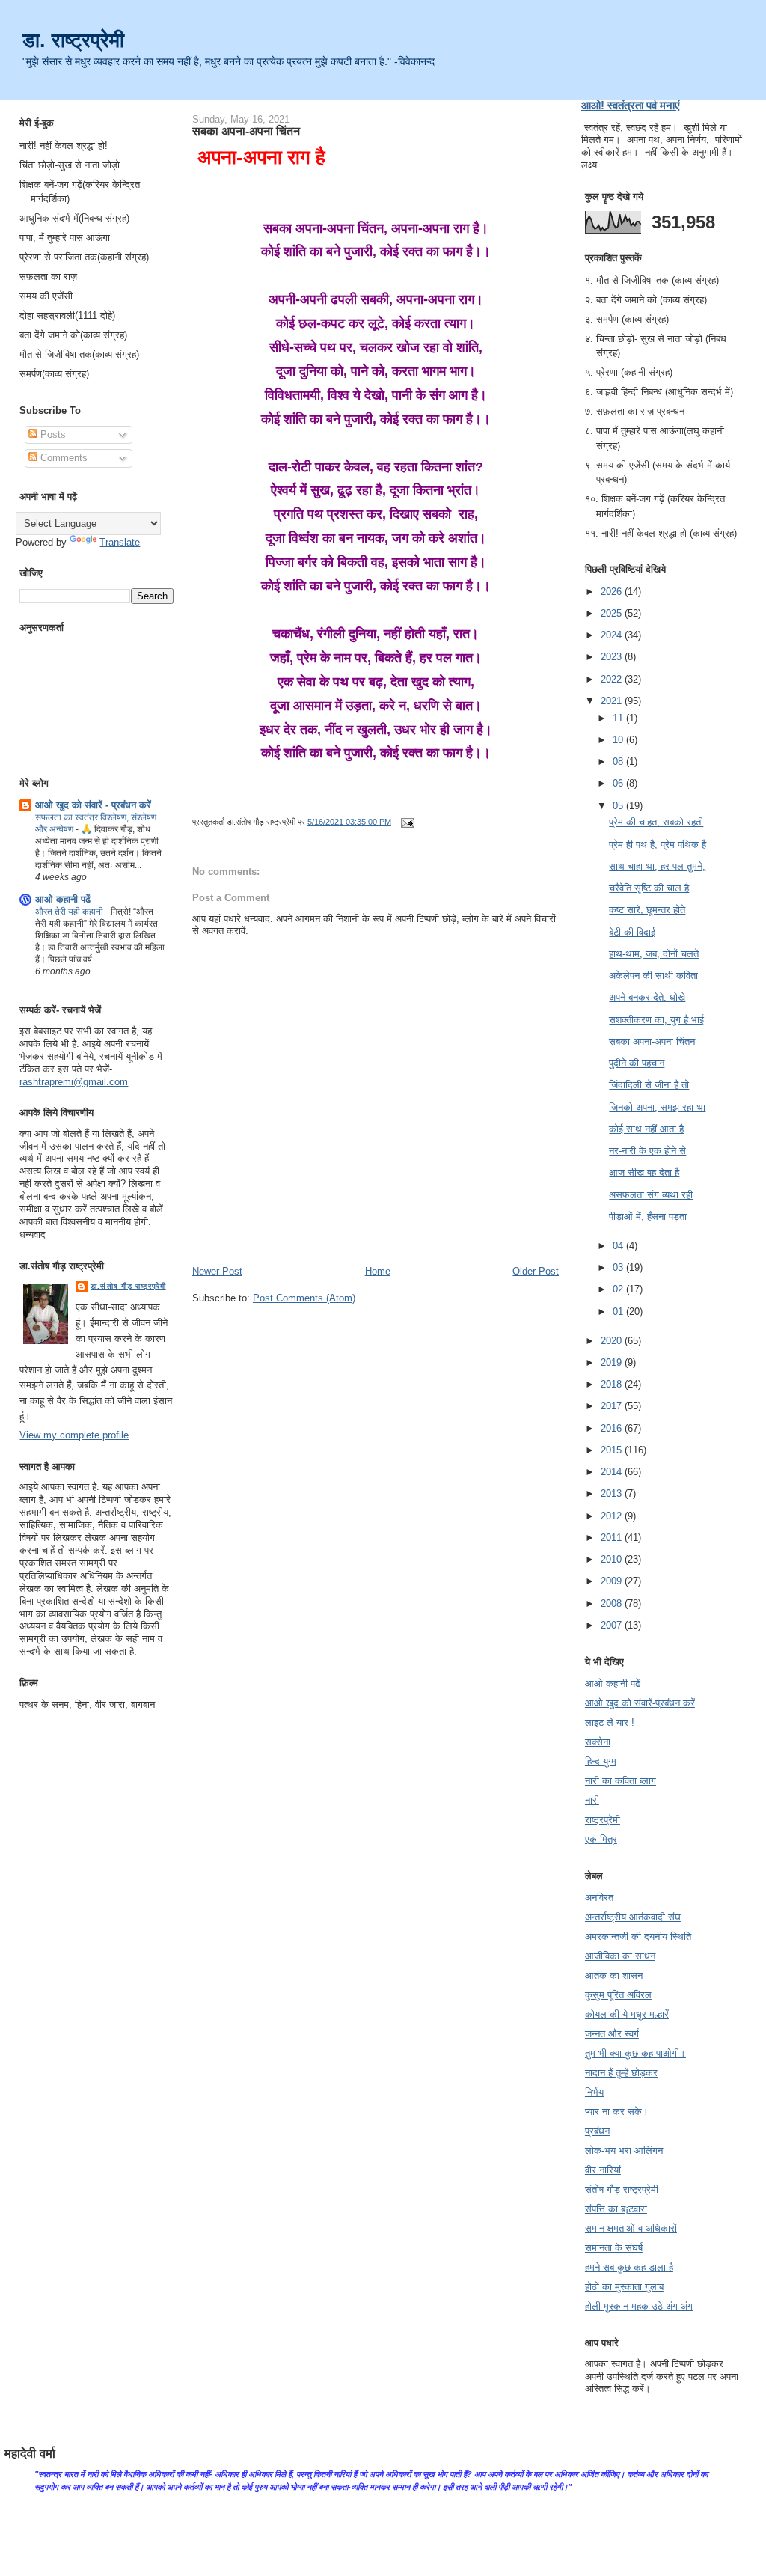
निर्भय (594, 2092)
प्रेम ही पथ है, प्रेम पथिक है (658, 845)
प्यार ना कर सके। (617, 2112)
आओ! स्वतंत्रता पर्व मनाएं (631, 105)
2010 (613, 1559)
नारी (592, 1800)
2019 (613, 1362)
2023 (613, 657)
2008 (613, 1603)
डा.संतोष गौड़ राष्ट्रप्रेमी (128, 1286)
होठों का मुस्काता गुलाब (624, 2287)
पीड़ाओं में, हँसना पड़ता (648, 1217)
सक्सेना (598, 1742)
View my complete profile (74, 1435)
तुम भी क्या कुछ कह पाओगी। (635, 2053)
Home (378, 1271)
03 (619, 1267)
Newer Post (217, 1271)
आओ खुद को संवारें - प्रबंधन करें (93, 805)
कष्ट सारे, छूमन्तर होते (647, 910)
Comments (62, 458)
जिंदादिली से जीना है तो (649, 1085)
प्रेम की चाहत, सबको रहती (656, 822)
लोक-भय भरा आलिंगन (624, 2151)
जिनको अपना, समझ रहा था (657, 1107)
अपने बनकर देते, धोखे (647, 997)
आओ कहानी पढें (63, 899)
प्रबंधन (597, 2131)
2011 (613, 1538)
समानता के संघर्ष (614, 2248)
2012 (613, 1516)
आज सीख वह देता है (644, 1172)
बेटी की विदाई (632, 932)
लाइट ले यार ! (610, 1722)
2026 (613, 592)
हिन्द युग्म (601, 1761)
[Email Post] (405, 822)
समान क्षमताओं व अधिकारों (631, 2228)
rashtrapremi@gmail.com (74, 1082)
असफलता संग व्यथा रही (651, 1195)
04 (619, 1246)
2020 (613, 1341)
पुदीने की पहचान (637, 1063)
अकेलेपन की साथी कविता (653, 976)
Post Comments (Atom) (304, 1298)
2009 (613, 1581)
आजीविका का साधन (620, 1956)
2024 (613, 635)
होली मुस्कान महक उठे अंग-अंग (639, 2306)
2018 (613, 1384)
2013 (613, 1493)
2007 (613, 1625)
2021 (613, 701)
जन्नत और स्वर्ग (612, 2034)
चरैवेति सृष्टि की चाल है (649, 888)
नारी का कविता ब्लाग (621, 1781)
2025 (613, 613)
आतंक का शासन (614, 1975)
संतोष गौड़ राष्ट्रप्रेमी (622, 2189)
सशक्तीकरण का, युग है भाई (656, 1020)
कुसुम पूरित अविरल (618, 1995)
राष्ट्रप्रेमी (603, 1820)
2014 (613, 1472)
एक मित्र (601, 1839)
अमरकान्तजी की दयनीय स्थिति (638, 1936)
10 (619, 740)
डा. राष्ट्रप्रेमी (73, 40)
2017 (613, 1406)
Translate (120, 542)
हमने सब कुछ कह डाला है (629, 2267)
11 (619, 718)
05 (619, 806)
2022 (613, 679)
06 (619, 783)
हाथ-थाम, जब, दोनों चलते (654, 954)
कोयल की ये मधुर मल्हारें (627, 2014)
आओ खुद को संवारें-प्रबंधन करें (640, 1703)
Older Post (536, 1271)
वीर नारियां (603, 2170)
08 (619, 761)
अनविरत (599, 1898)
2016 (613, 1428)
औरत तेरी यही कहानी (70, 912)
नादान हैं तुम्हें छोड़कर (621, 2073)
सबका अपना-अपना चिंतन (246, 131)
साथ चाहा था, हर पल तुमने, (657, 866)
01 (619, 1312)
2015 (613, 1450)
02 (619, 1289)
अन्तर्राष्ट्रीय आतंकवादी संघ (633, 1917)
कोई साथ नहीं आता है (646, 1129)
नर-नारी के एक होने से (647, 1151)
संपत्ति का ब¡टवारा (616, 2209)
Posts (52, 434)
